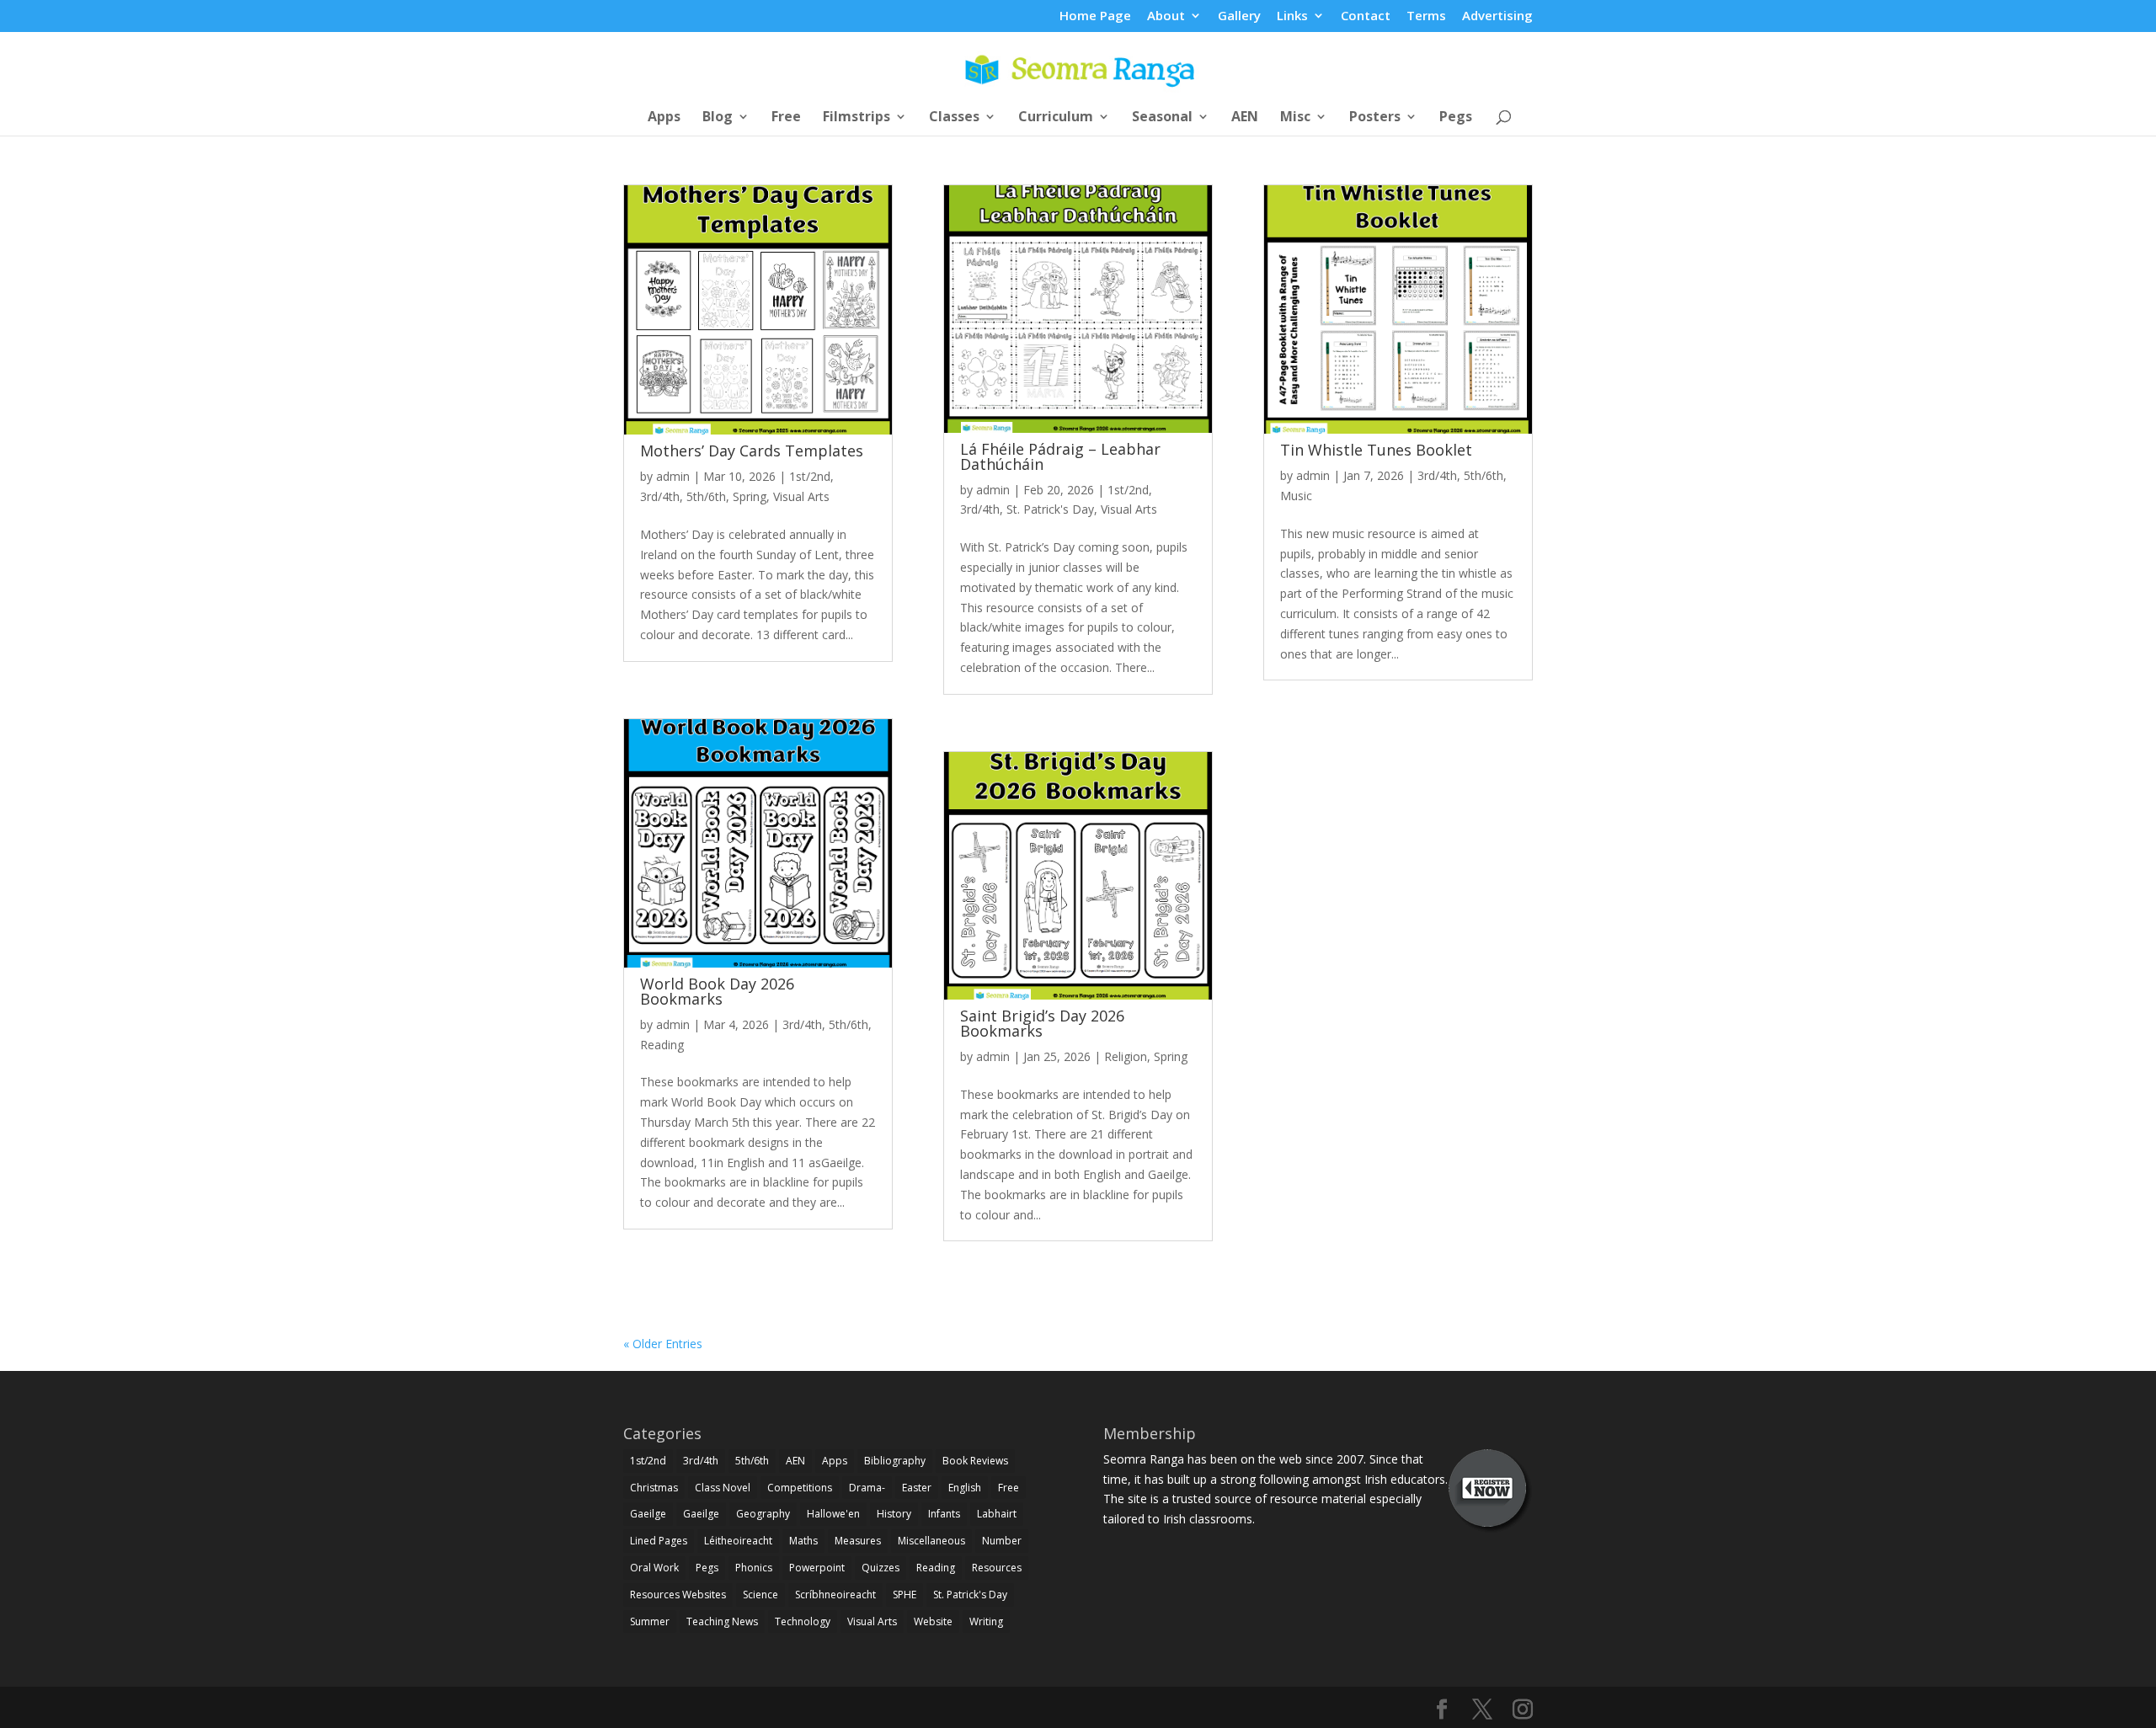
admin (673, 476)
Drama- (867, 1488)
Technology (803, 1621)
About (1166, 16)
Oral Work (654, 1568)
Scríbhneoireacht (835, 1595)
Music (1296, 496)
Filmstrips (857, 118)
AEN (1245, 118)
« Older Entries (663, 1344)
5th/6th (706, 496)
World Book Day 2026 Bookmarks (717, 991)
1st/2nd (810, 476)
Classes (954, 118)
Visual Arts (801, 496)
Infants (944, 1514)
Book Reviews (975, 1461)
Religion (1126, 1056)
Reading (662, 1045)
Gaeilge (648, 1514)
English (965, 1488)
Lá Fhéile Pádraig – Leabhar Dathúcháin (1060, 456)
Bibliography (895, 1461)
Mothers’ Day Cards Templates (752, 451)
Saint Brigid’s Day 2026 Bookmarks (1042, 1023)
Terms (1426, 16)
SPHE (905, 1595)
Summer (650, 1621)
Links (1292, 16)
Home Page (1095, 16)
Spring (750, 496)
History (894, 1514)
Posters (1375, 118)
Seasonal (1162, 118)
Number (1002, 1541)
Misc (1295, 118)
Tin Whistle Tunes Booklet (1376, 450)
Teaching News (722, 1621)
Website (933, 1621)
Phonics (754, 1568)
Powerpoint (817, 1568)
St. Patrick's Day (1050, 509)
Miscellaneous (931, 1541)
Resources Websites (678, 1595)
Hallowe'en (833, 1514)
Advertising (1497, 16)
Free (786, 118)
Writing (986, 1621)
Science (760, 1595)
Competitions (800, 1488)
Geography (763, 1514)
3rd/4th (660, 496)
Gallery (1239, 16)
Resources (997, 1568)
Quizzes (881, 1568)
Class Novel (723, 1488)
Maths (803, 1541)
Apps (664, 118)
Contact (1366, 16)
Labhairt (997, 1514)
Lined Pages (659, 1541)
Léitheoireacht (738, 1541)
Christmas (654, 1488)
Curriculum (1056, 118)
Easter (917, 1488)
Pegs (1456, 118)
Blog (718, 118)
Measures (858, 1541)
